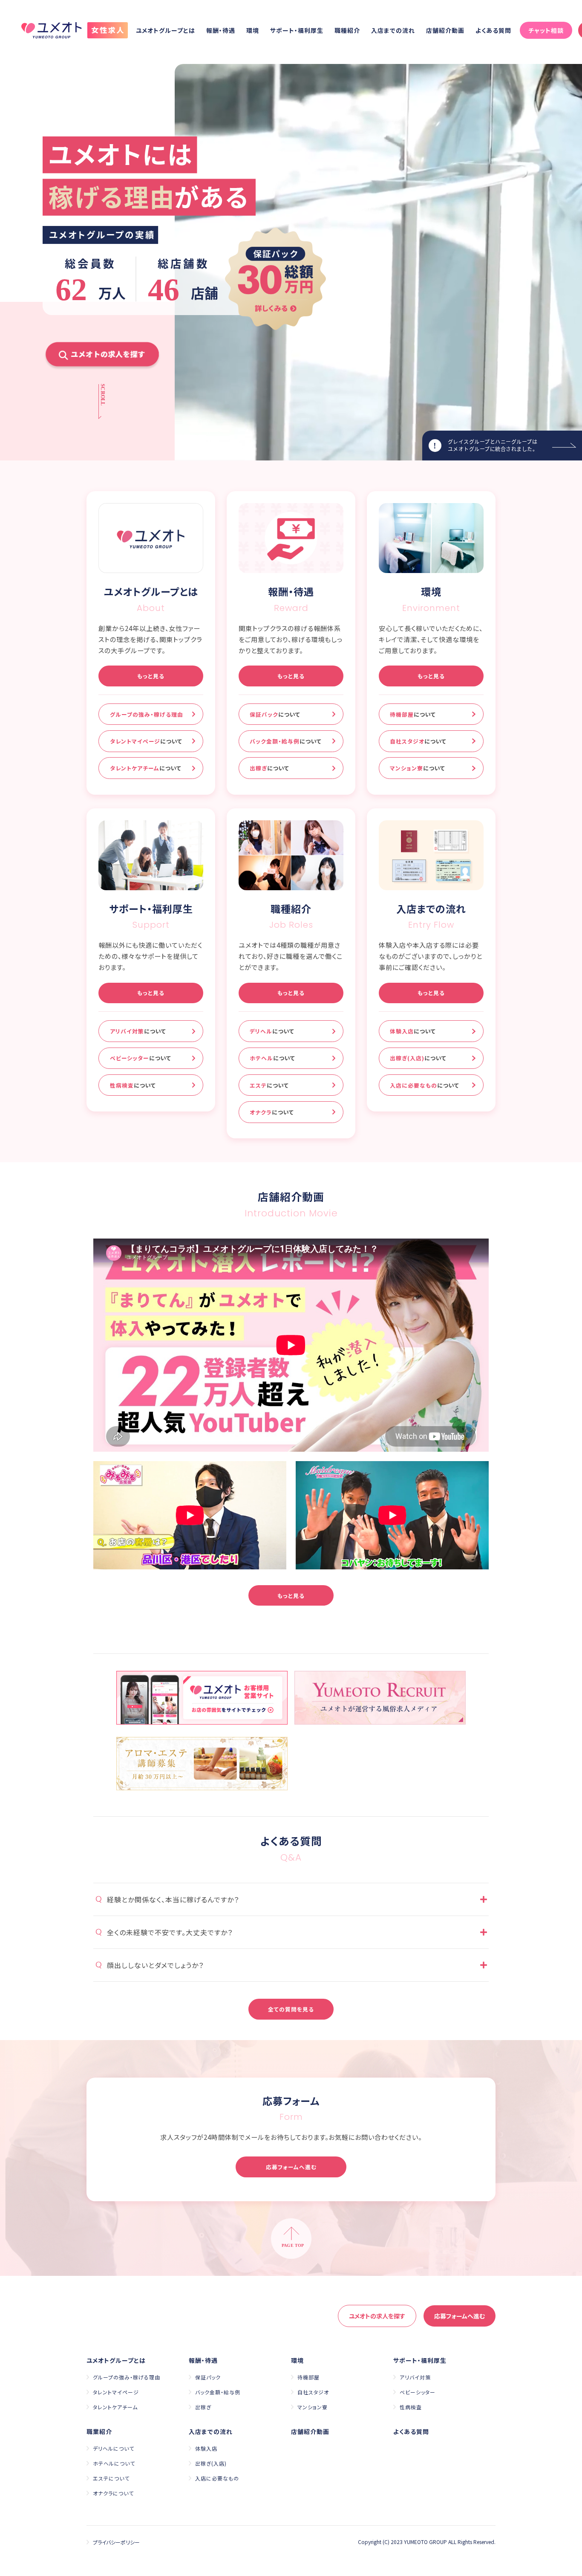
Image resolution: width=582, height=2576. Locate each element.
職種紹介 (347, 30)
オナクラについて (113, 2493)
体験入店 (413, 1031)
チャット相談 (546, 30)
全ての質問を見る (291, 2009)
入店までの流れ (393, 30)
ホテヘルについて (114, 2463)
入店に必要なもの (425, 1085)
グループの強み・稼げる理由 (147, 714)
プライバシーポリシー (116, 2542)
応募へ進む (460, 2316)
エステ (269, 1085)
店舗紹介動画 (445, 30)
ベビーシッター (141, 1058)
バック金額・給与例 (286, 741)
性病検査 (133, 1085)
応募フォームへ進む (291, 2167)
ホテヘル (272, 1058)
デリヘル (272, 1031)
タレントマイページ (146, 741)
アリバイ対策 (138, 1031)
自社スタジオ (418, 741)
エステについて (111, 2478)
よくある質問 (493, 30)
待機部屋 (413, 714)
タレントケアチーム (146, 768)
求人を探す (377, 2316)
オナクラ (272, 1112)
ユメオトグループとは (166, 30)
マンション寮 (418, 768)
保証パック (275, 714)
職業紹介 (99, 2431)
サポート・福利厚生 (297, 30)
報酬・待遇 (221, 30)
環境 (253, 30)
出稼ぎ (269, 768)
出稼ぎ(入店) (418, 1058)
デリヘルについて (114, 2448)
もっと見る (151, 676)
